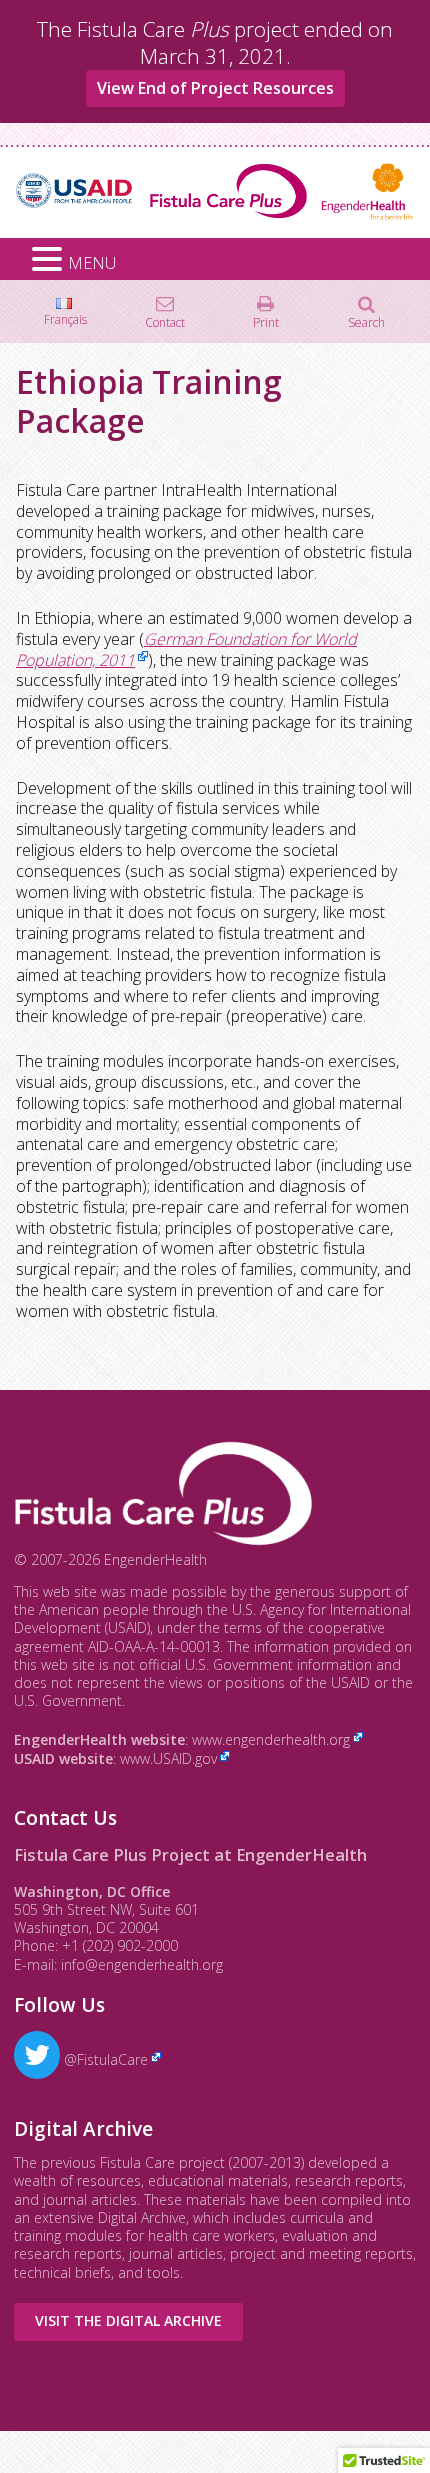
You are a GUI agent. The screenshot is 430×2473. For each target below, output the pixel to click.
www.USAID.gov (168, 1758)
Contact (165, 321)
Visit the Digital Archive (128, 2320)
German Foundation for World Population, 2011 (186, 649)
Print (266, 321)
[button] (50, 260)
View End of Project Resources (215, 88)
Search (366, 321)
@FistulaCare (104, 2059)
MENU (92, 263)
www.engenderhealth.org (271, 1739)
